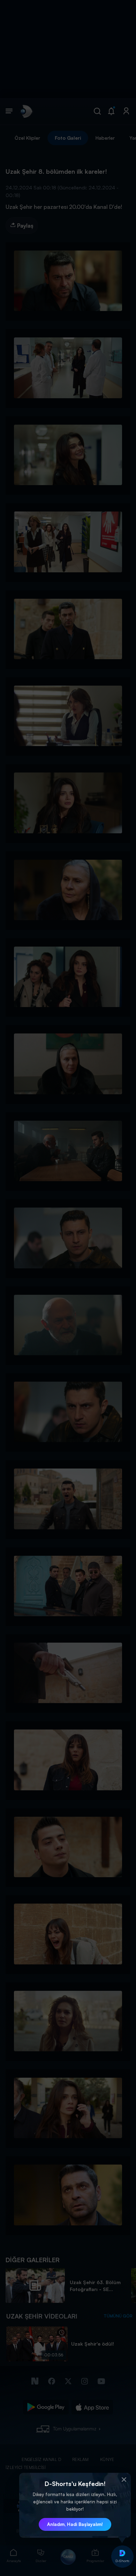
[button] (124, 2480)
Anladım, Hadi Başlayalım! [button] (75, 2524)
